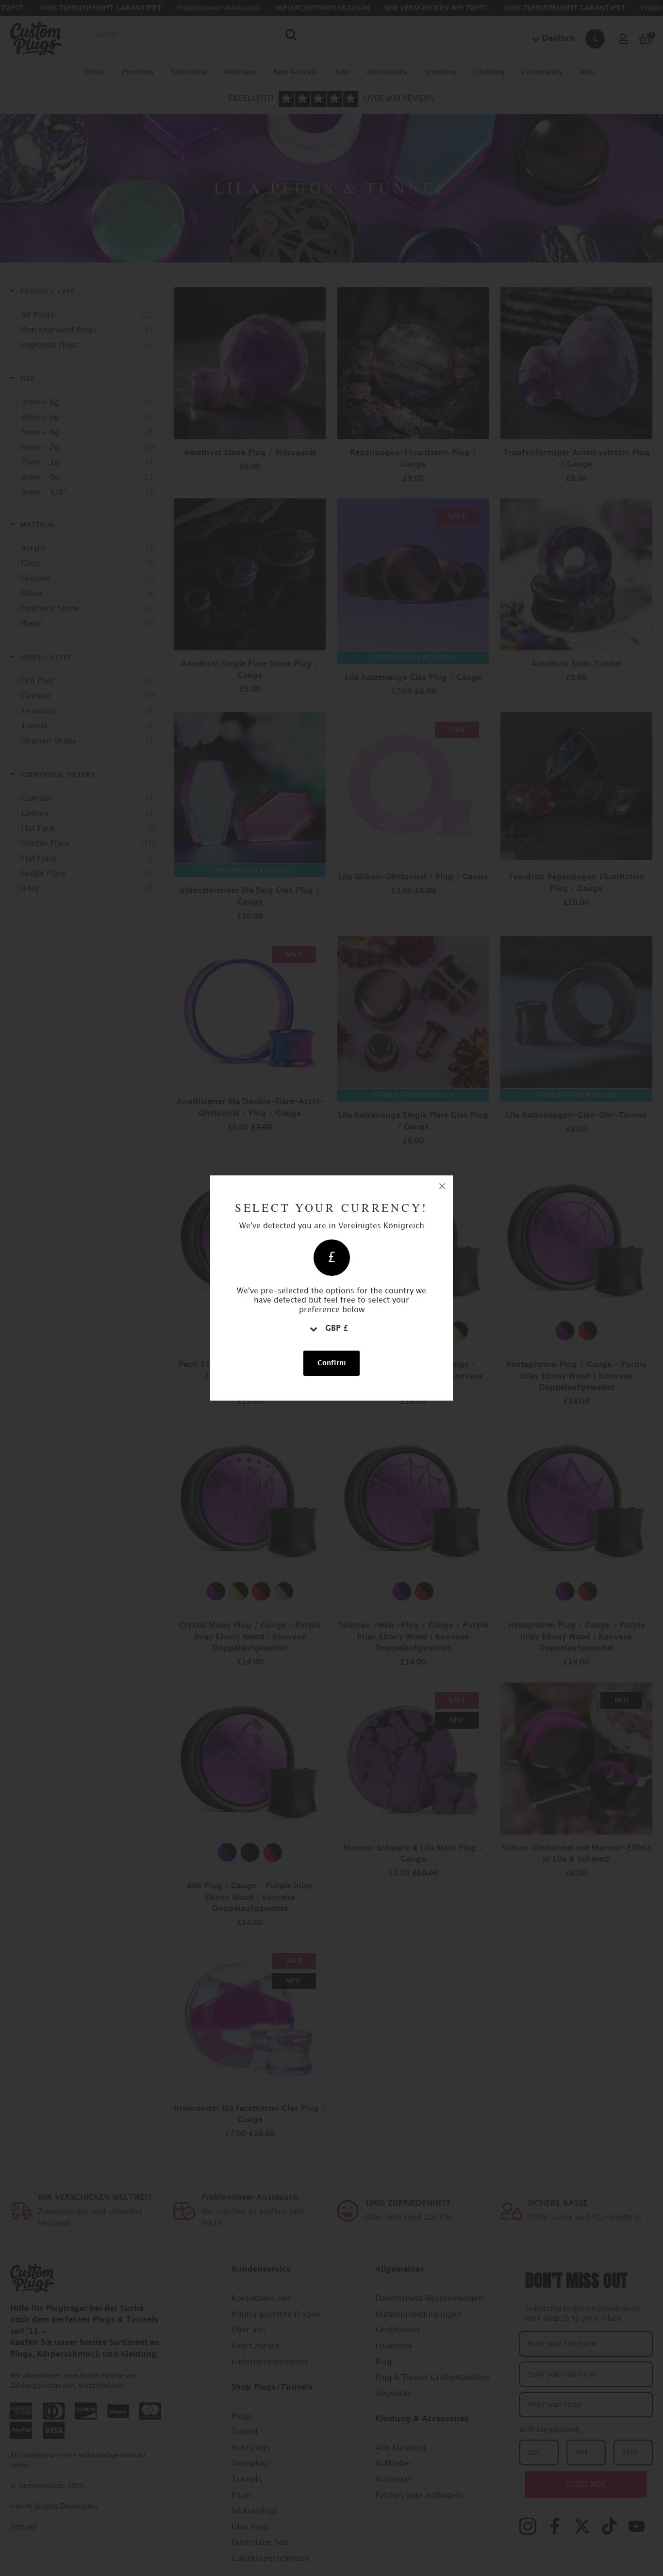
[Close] (442, 1186)
